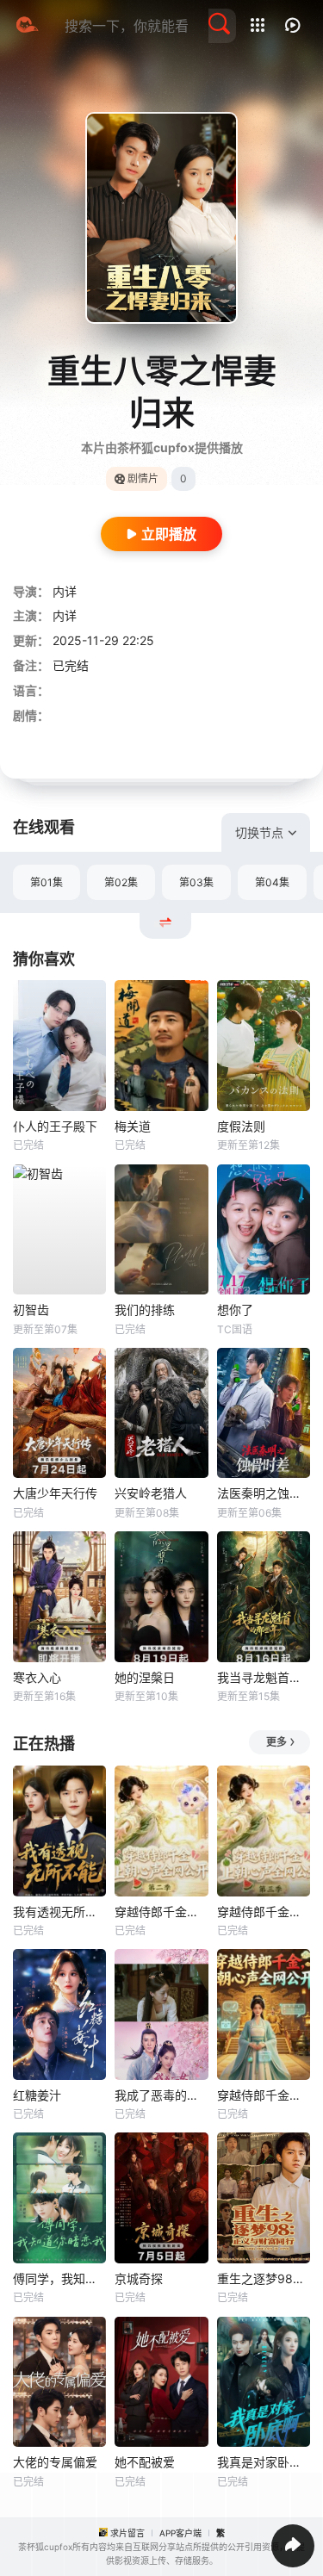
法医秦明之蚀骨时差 (264, 1493)
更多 (276, 1742)
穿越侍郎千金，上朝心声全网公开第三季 (264, 1912)
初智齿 (31, 1310)
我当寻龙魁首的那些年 (264, 1677)
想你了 (235, 1310)
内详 (65, 591)
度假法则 (241, 1126)
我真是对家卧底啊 (264, 2462)
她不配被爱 (145, 2462)
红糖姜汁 (37, 2095)
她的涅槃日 (145, 1677)
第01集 (47, 882)
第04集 (272, 882)
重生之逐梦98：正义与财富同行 (264, 2278)
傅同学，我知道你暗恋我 (59, 2278)
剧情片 (143, 478)
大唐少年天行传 (55, 1493)
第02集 (121, 882)
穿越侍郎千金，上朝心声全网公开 (264, 2095)
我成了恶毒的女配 (161, 2095)
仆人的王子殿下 (55, 1126)
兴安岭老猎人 (151, 1493)
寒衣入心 (37, 1677)
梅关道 (133, 1126)
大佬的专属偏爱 (55, 2462)
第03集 (196, 882)
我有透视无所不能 (59, 1912)
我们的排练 (145, 1310)
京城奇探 (139, 2278)
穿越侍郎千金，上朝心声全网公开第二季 (161, 1912)
